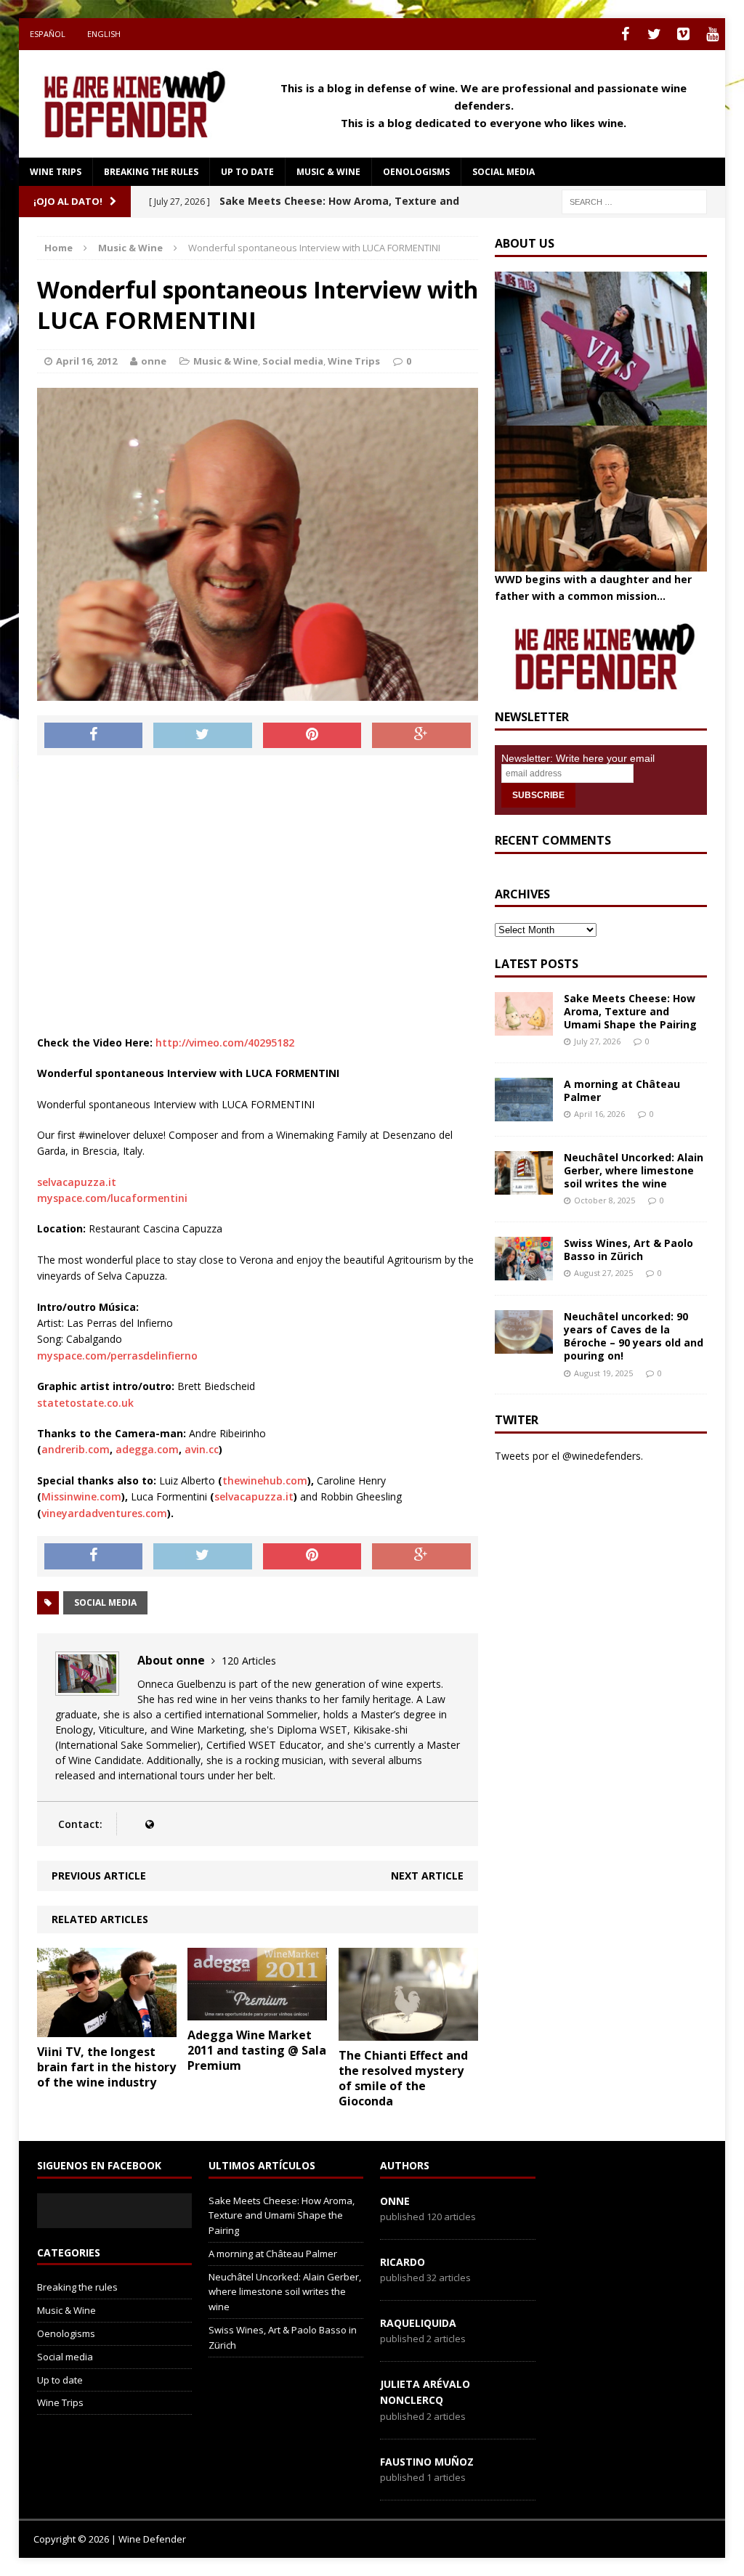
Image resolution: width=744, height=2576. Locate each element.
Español (48, 34)
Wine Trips (56, 172)
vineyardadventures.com (104, 1513)
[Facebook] (625, 34)
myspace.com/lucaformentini (112, 1198)
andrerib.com (76, 1449)
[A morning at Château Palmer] (524, 1112)
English (104, 34)
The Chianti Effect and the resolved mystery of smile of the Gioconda (403, 2078)
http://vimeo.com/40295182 (225, 1043)
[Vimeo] (683, 34)
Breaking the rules (151, 172)
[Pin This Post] (312, 736)
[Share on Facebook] (94, 736)
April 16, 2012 (86, 361)
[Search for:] (634, 201)
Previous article (99, 1876)
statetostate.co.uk (85, 1403)
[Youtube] (712, 34)
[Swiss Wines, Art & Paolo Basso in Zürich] (524, 1272)
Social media (504, 172)
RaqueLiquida (418, 2323)
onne (154, 361)
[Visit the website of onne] (149, 1824)
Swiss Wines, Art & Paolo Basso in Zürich (628, 1250)
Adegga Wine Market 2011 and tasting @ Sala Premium (257, 2050)
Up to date (247, 172)
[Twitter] (654, 34)
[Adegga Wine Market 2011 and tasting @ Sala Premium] (257, 2012)
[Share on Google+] (421, 736)
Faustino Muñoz (427, 2462)
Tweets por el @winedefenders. (569, 1456)
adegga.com (147, 1449)
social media (105, 1602)
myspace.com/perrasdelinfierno (117, 1356)
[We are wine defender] (131, 104)
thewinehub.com (265, 1480)
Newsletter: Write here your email (578, 758)
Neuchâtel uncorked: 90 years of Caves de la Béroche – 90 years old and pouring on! (634, 1336)
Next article (427, 1876)
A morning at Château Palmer (622, 1090)
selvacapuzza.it (77, 1182)
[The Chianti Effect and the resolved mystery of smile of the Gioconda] (408, 2032)
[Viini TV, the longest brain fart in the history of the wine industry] (107, 2029)
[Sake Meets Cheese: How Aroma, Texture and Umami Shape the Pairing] (524, 1027)
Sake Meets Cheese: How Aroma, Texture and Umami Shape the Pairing (630, 1011)
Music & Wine (328, 172)
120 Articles (249, 1661)
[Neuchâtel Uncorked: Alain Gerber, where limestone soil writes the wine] (524, 1186)
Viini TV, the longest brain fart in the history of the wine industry (106, 2067)
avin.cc (202, 1449)
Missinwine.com (81, 1496)
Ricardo (403, 2262)
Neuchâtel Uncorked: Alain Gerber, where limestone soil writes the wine (634, 1170)
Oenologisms (416, 172)
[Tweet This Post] (203, 736)
